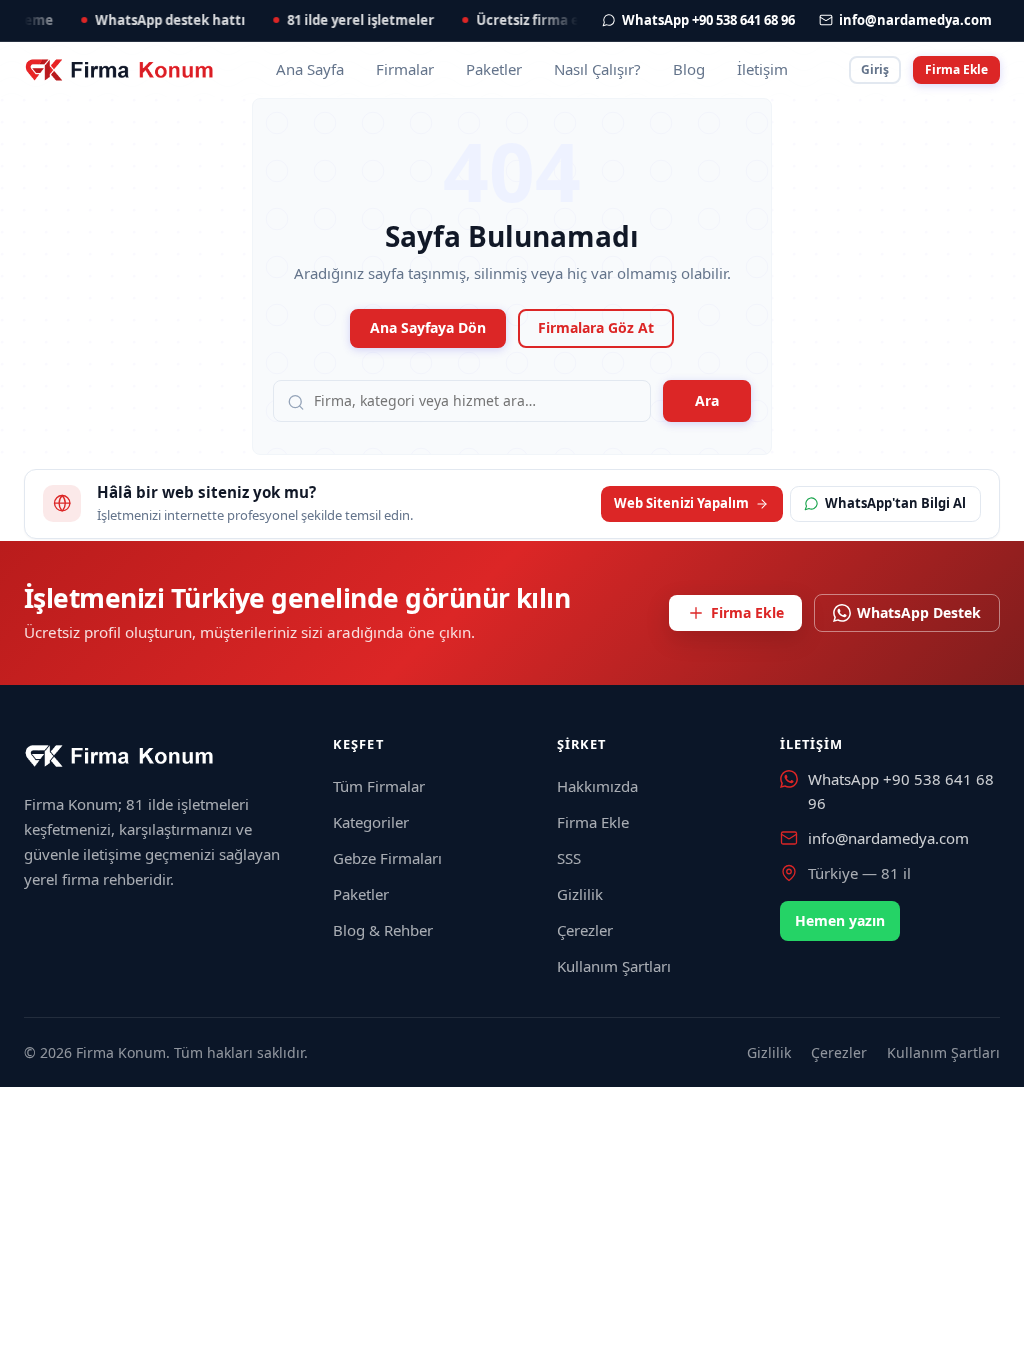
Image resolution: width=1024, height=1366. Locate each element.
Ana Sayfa (310, 69)
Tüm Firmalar (379, 786)
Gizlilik (580, 894)
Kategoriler (371, 822)
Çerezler (585, 930)
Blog (689, 69)
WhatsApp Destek (919, 612)
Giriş (875, 69)
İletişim (762, 69)
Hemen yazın (840, 920)
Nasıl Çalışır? (597, 69)
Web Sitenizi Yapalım (681, 503)
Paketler (494, 69)
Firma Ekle (956, 69)
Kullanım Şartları (614, 966)
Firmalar (405, 69)
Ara (707, 400)
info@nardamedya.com (888, 838)
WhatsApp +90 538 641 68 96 (901, 790)
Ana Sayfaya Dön (428, 327)
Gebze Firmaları (387, 858)
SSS (569, 858)
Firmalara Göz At (596, 327)
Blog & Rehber (383, 930)
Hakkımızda (597, 786)
